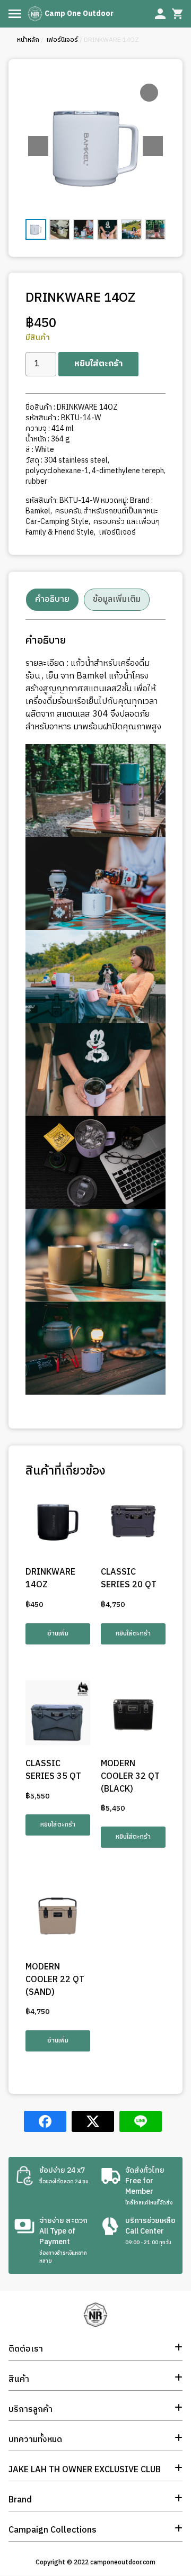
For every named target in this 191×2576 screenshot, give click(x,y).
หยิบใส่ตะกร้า (98, 364)
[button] (153, 146)
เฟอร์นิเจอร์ (62, 40)
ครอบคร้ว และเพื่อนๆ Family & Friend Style (93, 527)
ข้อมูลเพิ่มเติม (117, 599)
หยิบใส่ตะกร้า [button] (133, 1634)
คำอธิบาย (52, 599)
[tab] (52, 600)
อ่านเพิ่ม (58, 1634)
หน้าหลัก (28, 40)
